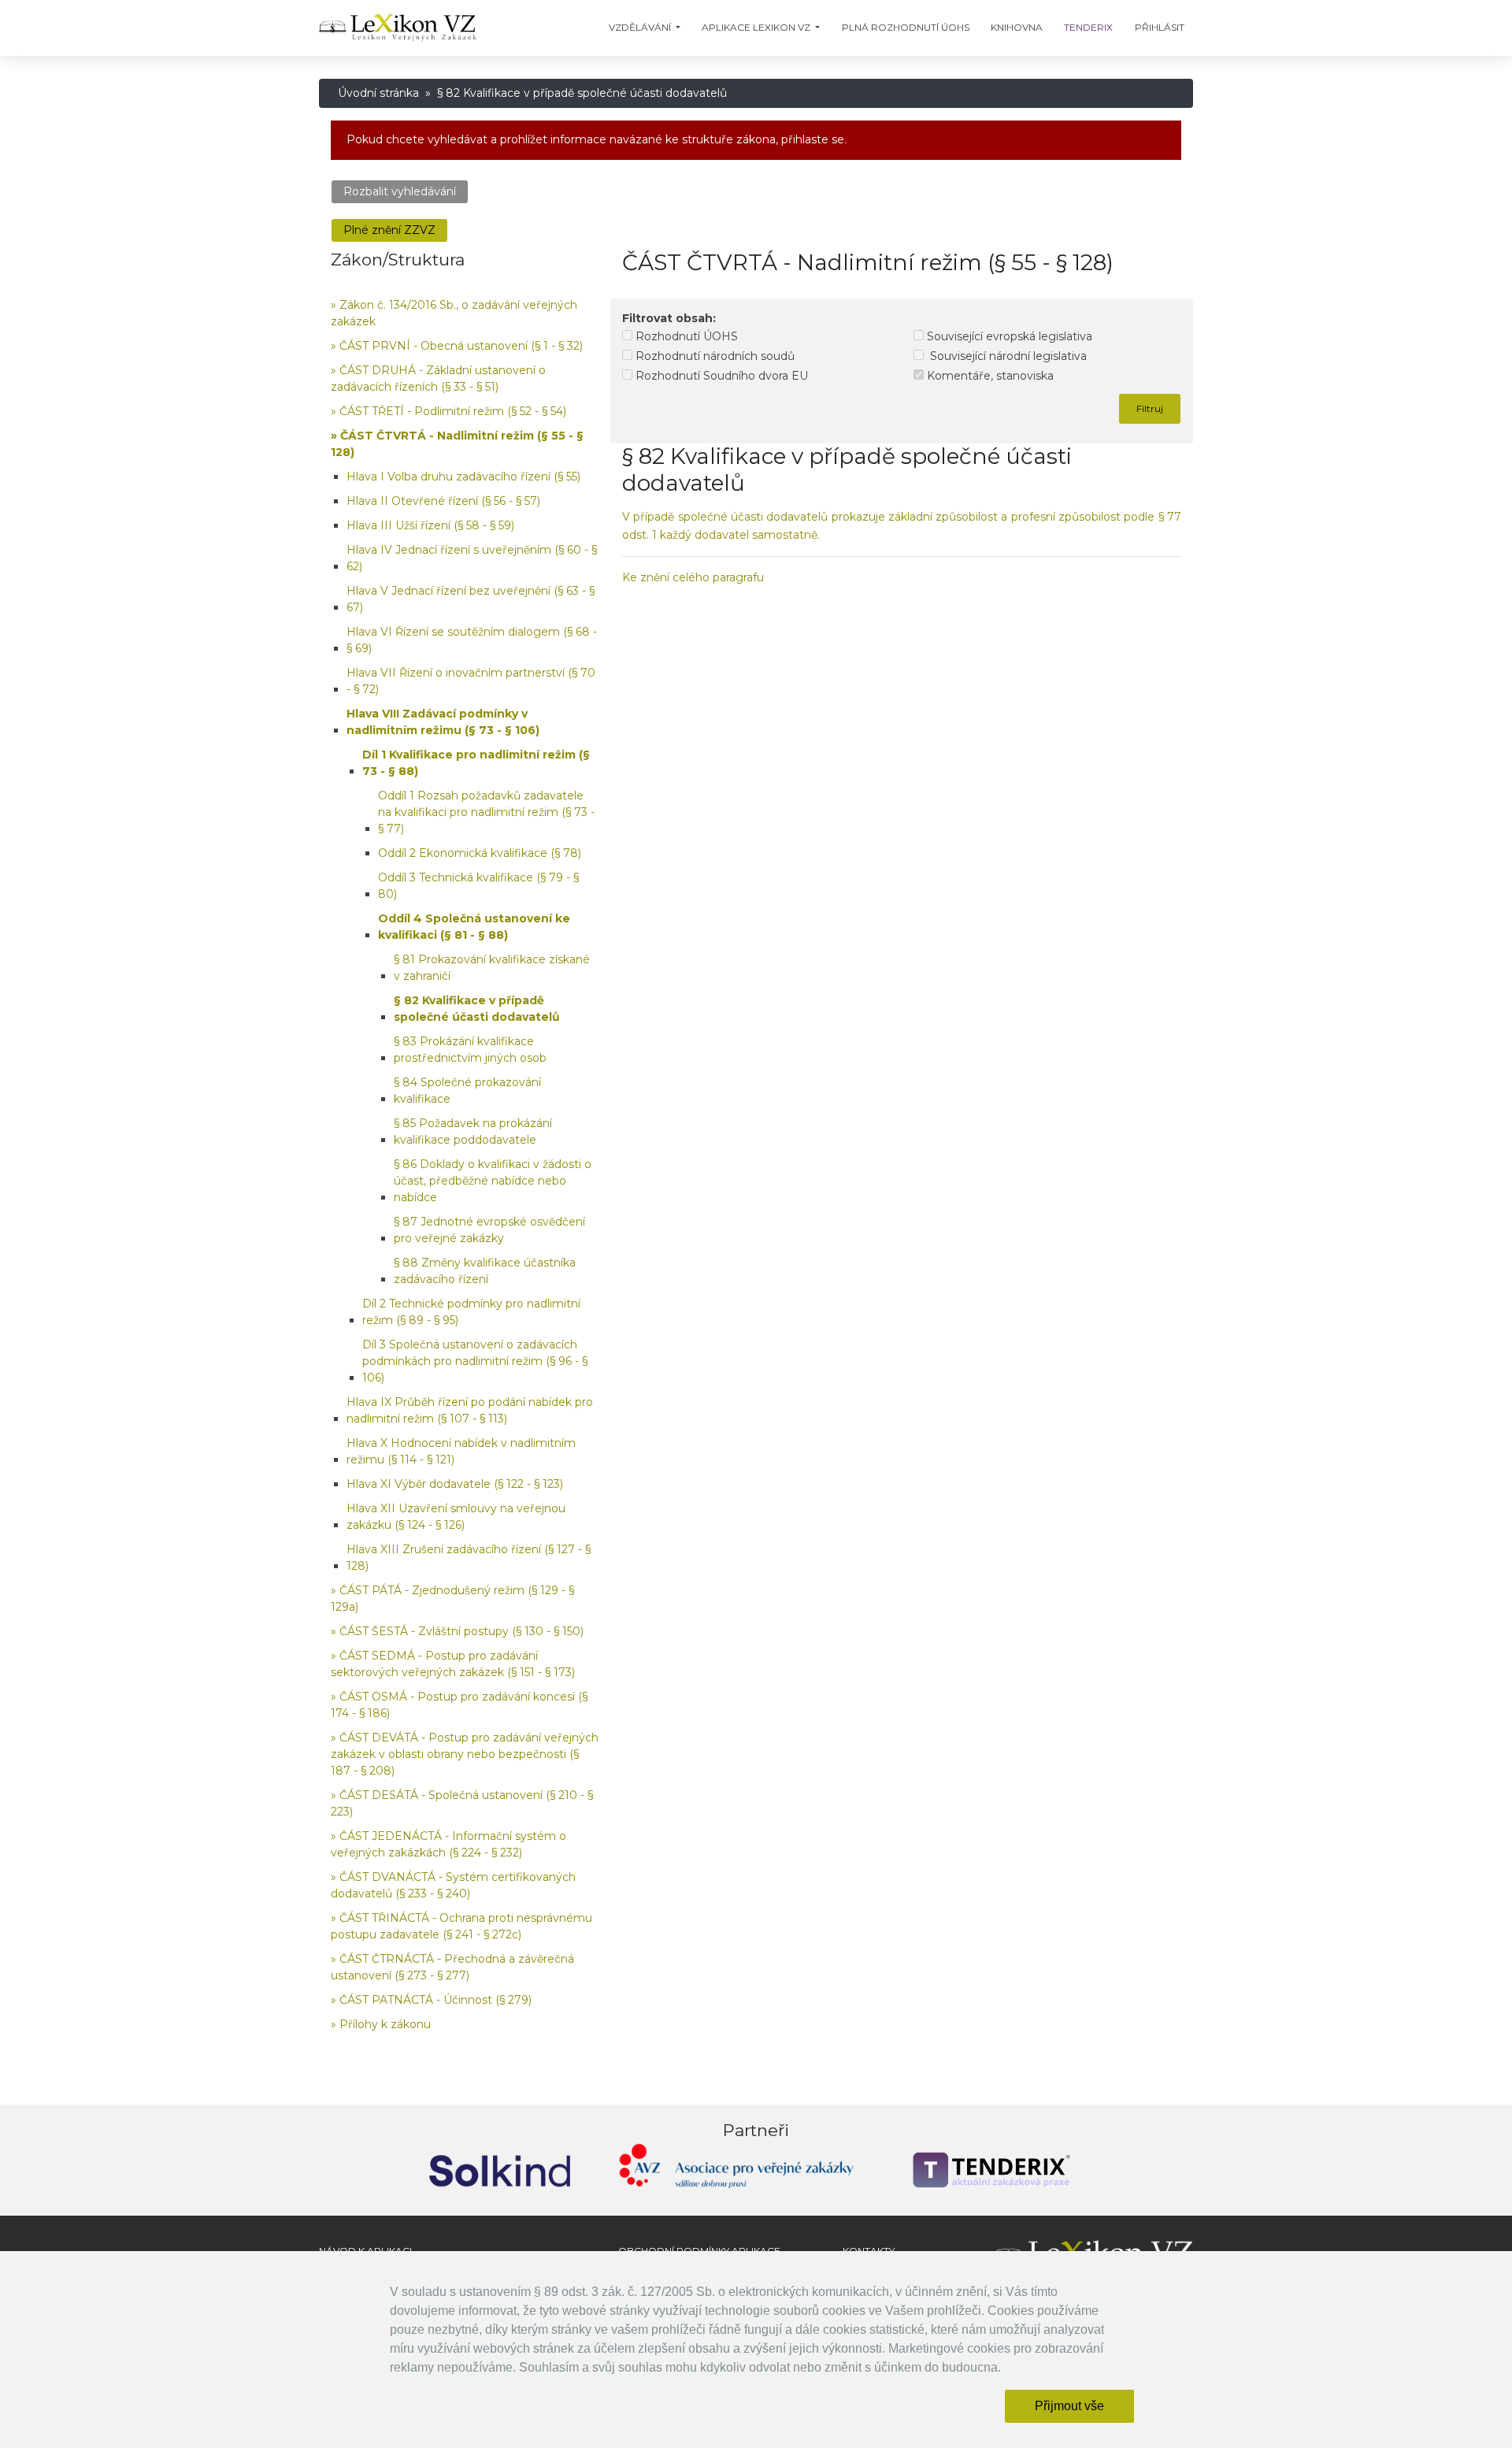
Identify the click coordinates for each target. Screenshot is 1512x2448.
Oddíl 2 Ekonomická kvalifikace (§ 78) (480, 853)
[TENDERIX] (992, 2170)
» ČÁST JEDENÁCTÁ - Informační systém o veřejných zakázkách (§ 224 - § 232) (448, 1844)
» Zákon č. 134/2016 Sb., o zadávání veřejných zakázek (454, 313)
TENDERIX (1088, 27)
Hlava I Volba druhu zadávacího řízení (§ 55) (463, 477)
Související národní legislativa (1005, 356)
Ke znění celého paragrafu (693, 577)
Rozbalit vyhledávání (400, 191)
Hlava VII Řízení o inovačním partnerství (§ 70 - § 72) (471, 681)
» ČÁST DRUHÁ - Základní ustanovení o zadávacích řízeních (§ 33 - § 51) (438, 378)
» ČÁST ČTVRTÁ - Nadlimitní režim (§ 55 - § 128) (457, 444)
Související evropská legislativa (1008, 336)
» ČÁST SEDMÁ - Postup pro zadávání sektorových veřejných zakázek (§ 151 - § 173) (453, 1664)
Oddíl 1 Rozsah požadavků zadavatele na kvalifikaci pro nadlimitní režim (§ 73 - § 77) (486, 812)
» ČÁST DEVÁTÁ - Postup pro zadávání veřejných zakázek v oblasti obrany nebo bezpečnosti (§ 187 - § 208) (465, 1754)
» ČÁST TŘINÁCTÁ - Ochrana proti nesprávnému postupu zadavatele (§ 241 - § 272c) (461, 1926)
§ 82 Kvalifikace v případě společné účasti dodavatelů (477, 1009)
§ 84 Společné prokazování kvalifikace (467, 1090)
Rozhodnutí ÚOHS (685, 336)
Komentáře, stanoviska (989, 376)
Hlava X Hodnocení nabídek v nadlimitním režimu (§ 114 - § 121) (461, 1451)
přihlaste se (813, 139)
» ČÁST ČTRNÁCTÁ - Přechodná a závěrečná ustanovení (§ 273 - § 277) (452, 1967)
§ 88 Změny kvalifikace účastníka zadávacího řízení (485, 1271)
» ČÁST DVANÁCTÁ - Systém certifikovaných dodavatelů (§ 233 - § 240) (453, 1885)
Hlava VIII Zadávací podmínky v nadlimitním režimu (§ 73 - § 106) (443, 722)
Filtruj (1150, 408)
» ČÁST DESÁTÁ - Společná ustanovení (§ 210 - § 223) (462, 1803)
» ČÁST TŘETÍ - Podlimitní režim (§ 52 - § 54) (448, 411)
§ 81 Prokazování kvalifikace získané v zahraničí (492, 968)
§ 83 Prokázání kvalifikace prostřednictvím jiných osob (470, 1050)
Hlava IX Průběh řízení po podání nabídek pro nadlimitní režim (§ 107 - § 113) (470, 1410)
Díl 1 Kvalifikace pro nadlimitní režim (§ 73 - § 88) (476, 763)
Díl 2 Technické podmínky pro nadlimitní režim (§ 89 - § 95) (471, 1312)
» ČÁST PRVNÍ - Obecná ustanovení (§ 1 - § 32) (457, 346)
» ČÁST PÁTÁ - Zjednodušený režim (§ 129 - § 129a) (452, 1599)
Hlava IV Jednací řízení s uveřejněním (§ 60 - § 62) (472, 558)
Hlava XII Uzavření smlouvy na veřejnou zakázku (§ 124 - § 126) (456, 1517)
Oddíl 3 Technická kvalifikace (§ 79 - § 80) (478, 886)
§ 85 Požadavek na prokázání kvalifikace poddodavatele (473, 1131)
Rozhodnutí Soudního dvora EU (720, 376)
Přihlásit (1160, 27)
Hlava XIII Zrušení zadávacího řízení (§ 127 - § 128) (469, 1558)
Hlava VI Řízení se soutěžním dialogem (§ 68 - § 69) (472, 640)
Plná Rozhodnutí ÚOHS (906, 27)
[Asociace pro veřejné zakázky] (736, 2170)
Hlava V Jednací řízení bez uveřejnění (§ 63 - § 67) (471, 599)
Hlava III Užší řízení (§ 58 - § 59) (430, 525)
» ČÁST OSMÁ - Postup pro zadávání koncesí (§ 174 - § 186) (459, 1705)
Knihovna (1017, 27)
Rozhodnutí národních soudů (713, 356)
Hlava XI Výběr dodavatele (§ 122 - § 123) (455, 1484)
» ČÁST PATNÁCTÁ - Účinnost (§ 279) (431, 2000)
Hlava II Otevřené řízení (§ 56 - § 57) (443, 501)
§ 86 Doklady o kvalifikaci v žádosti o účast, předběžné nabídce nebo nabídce (493, 1181)
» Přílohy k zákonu (381, 2024)
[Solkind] (500, 2170)
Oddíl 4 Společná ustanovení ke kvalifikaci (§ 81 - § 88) (474, 927)
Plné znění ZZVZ (389, 230)
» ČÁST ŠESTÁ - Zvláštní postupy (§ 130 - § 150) (457, 1631)
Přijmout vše (1069, 2406)
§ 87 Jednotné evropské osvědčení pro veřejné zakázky (489, 1230)
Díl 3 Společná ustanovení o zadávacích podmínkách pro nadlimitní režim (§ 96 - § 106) (475, 1361)
